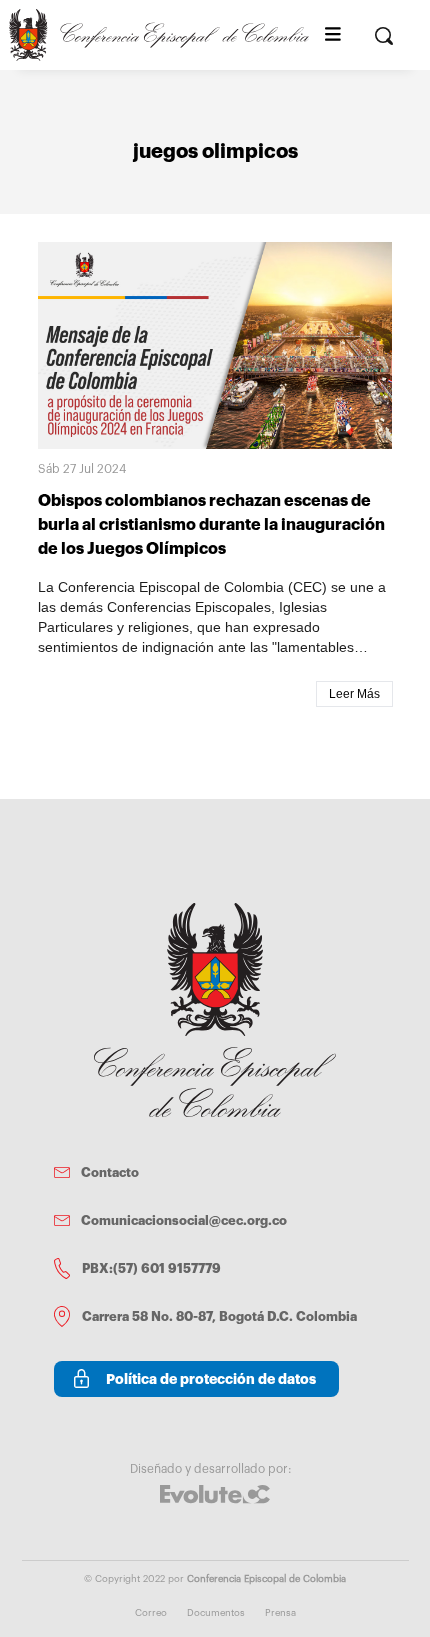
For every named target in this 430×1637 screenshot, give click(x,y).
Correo (151, 1613)
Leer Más (354, 694)
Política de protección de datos (211, 1379)
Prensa (280, 1613)
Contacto (110, 1172)
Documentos (216, 1613)
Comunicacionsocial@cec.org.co (184, 1220)
